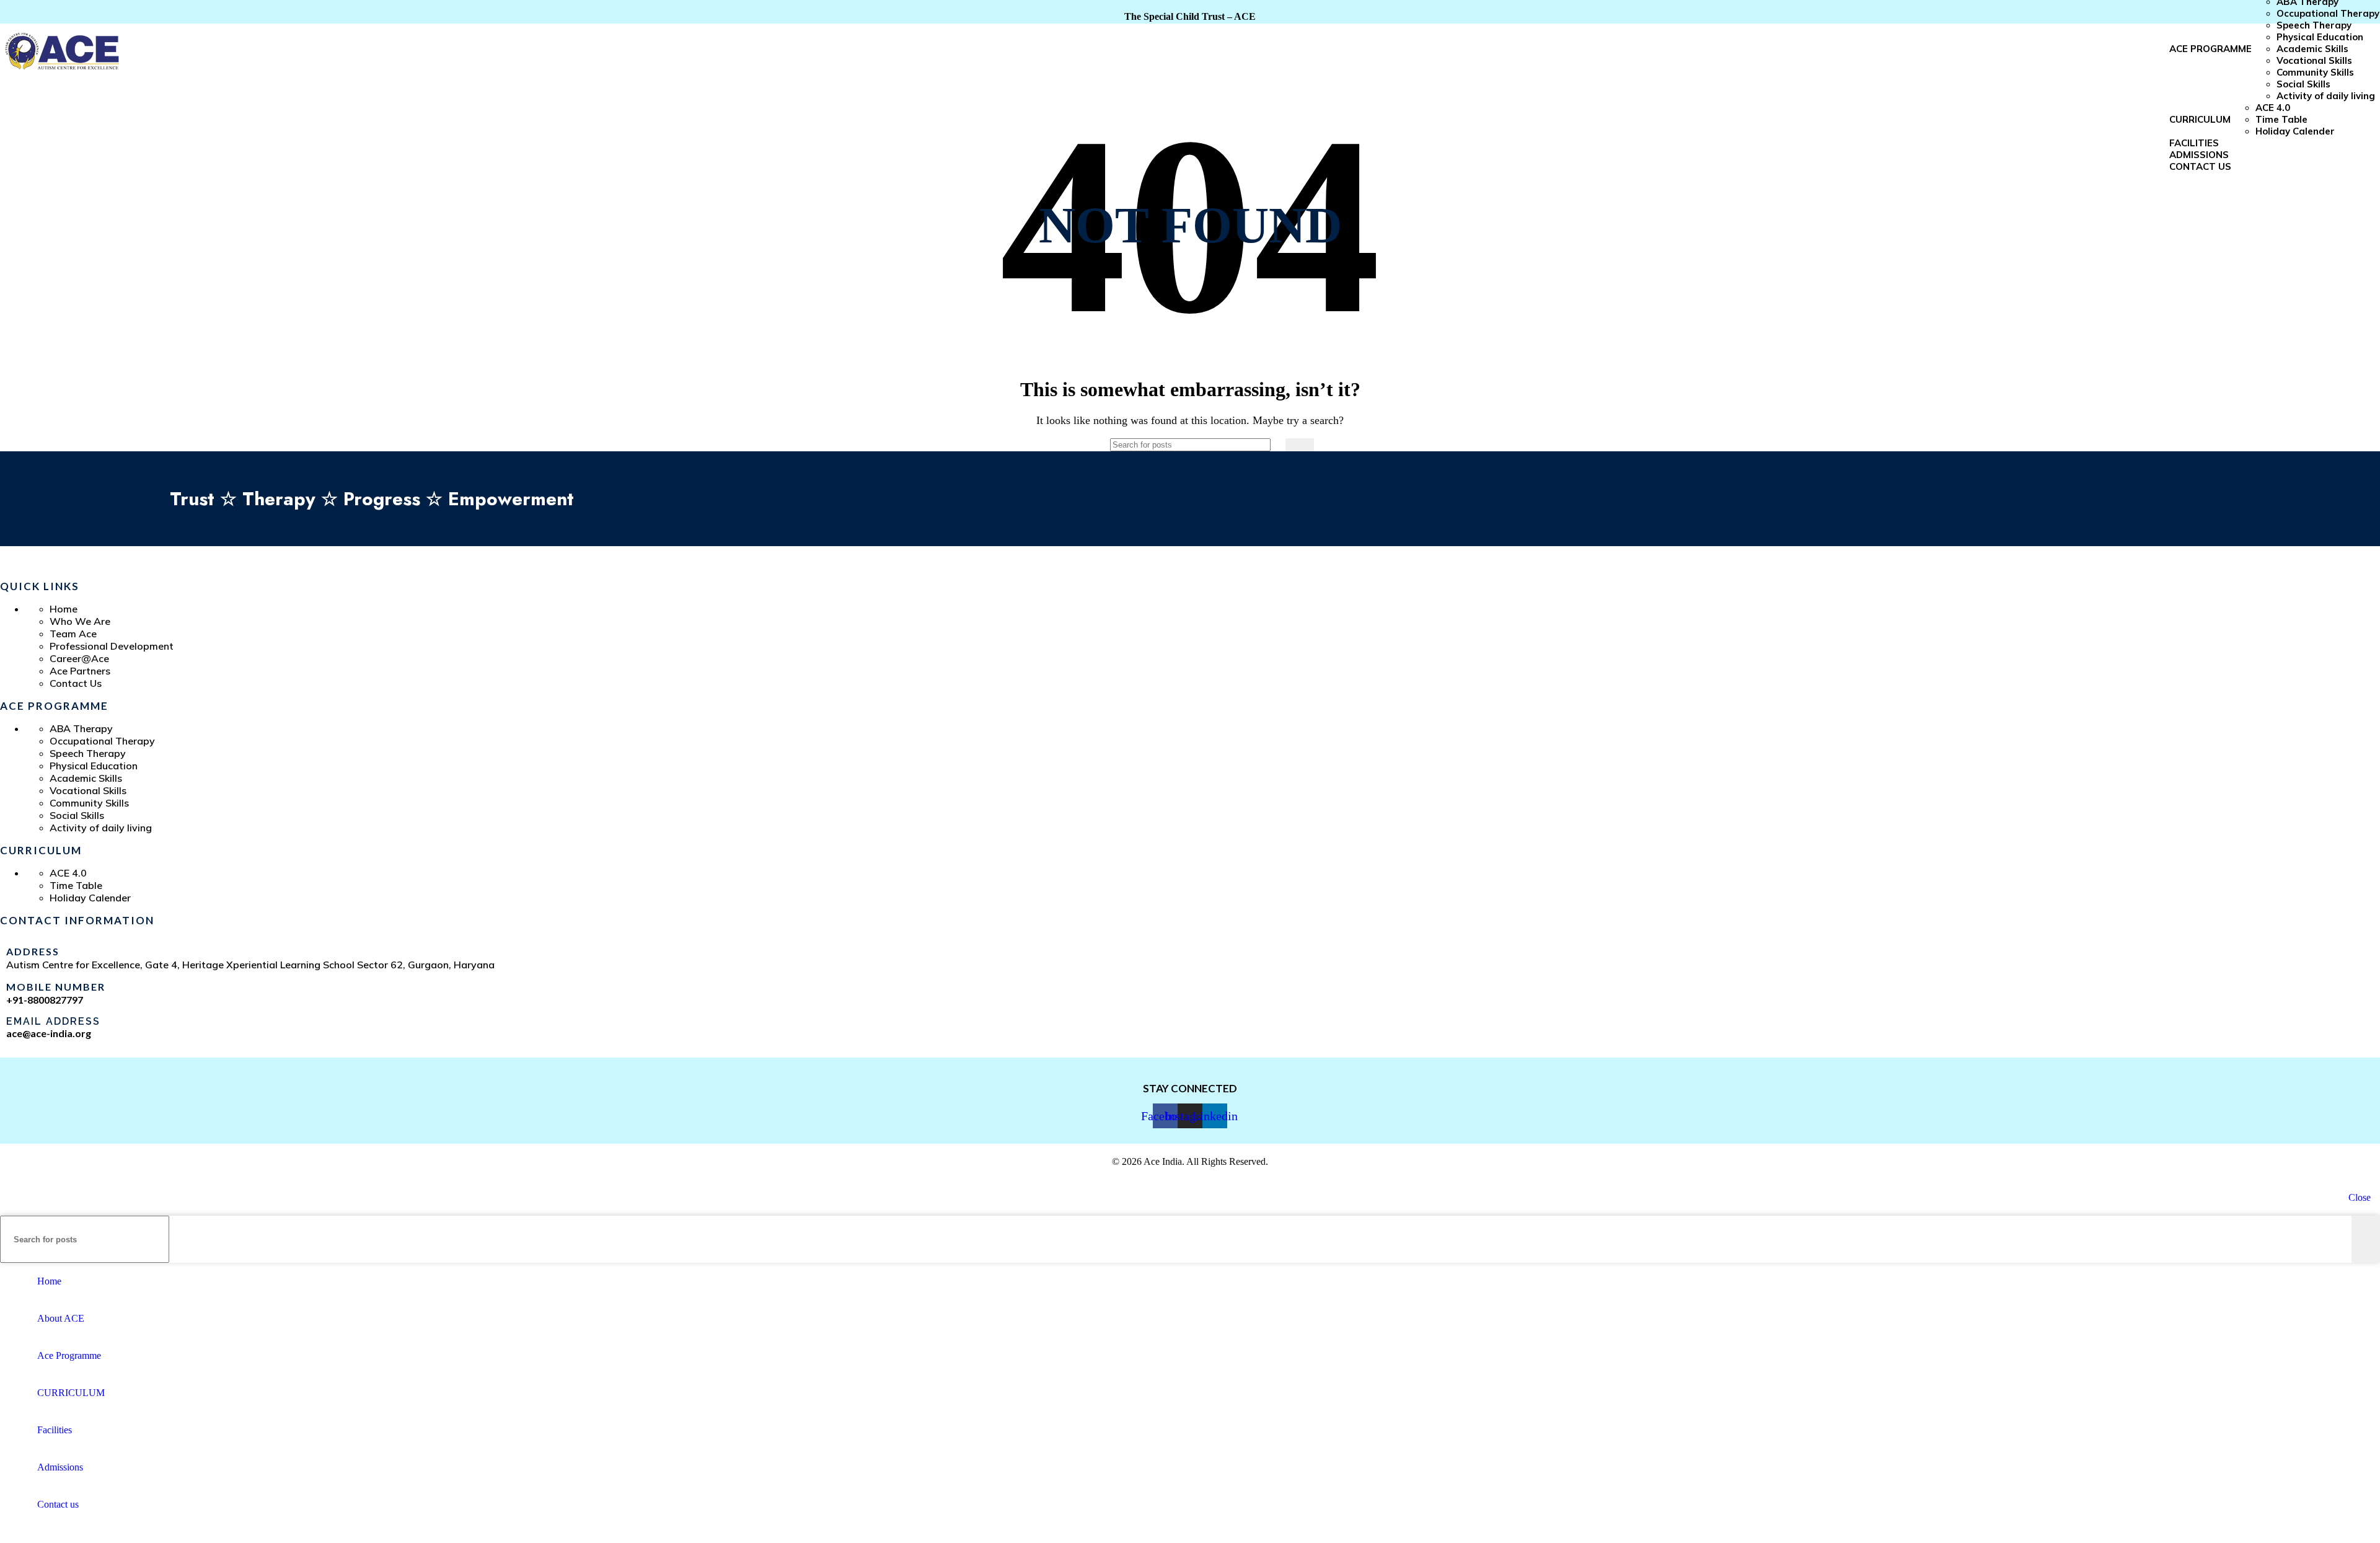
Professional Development (112, 646)
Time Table (2281, 119)
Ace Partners (80, 671)
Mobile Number (56, 987)
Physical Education (2320, 37)
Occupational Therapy (2328, 13)
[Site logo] (62, 76)
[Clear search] (1273, 445)
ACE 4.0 (2273, 108)
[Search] (1300, 445)
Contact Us (76, 683)
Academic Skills (2312, 49)
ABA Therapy (81, 728)
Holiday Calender (2295, 131)
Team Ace (73, 634)
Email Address (53, 1021)
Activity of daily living (2327, 96)
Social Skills (2303, 84)
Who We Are (80, 621)
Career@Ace (79, 658)
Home (64, 609)
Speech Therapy (2314, 25)
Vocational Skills (2314, 60)
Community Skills (2315, 72)
